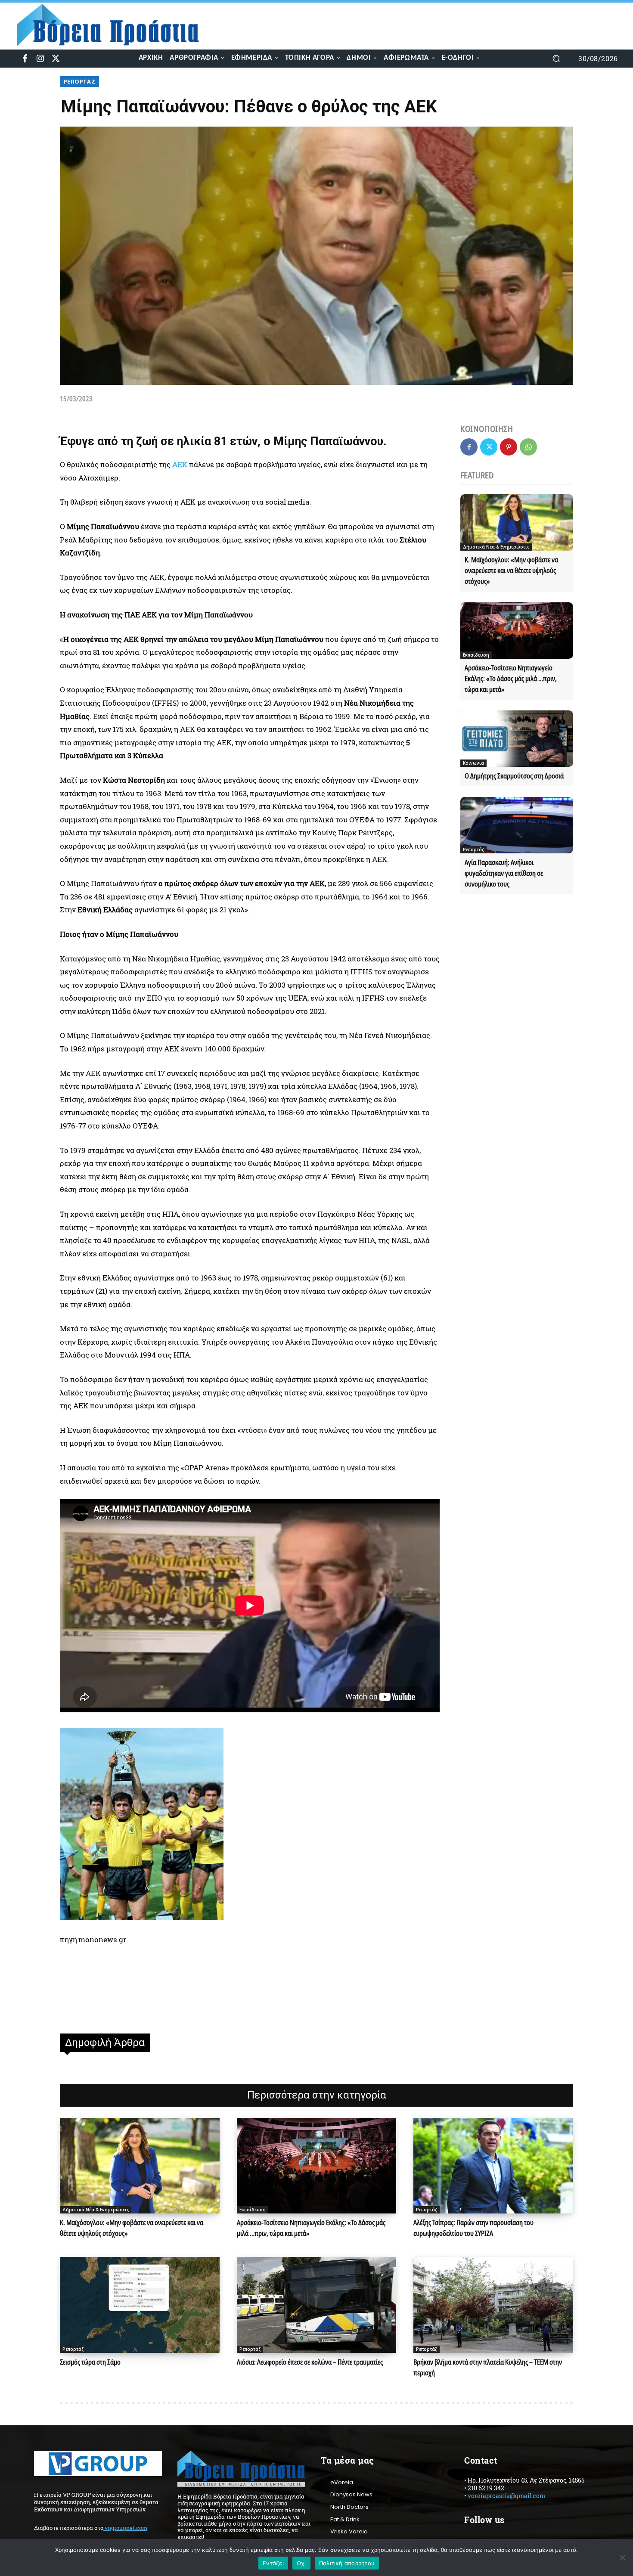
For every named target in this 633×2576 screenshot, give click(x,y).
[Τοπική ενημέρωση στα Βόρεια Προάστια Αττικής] (115, 25)
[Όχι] (622, 2557)
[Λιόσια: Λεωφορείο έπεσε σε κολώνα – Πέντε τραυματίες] (317, 2305)
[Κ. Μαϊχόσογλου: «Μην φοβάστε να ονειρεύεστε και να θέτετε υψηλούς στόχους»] (517, 522)
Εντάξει (273, 2563)
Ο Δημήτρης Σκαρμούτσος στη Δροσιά (514, 776)
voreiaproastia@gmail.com (506, 2496)
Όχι (301, 2563)
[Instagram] (40, 59)
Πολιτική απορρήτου (347, 2563)
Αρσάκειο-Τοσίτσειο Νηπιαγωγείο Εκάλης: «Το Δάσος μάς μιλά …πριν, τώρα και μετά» (511, 679)
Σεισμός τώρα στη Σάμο (90, 2362)
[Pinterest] (509, 447)
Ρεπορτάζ (79, 81)
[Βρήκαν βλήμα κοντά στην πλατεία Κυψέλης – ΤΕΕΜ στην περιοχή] (493, 2305)
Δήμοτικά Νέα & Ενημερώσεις (496, 547)
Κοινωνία (473, 763)
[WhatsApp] (528, 447)
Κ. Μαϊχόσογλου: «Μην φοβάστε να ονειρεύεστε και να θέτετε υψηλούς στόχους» (511, 570)
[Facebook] (25, 59)
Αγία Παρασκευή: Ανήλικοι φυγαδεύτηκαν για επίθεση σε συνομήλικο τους (504, 873)
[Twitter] (56, 59)
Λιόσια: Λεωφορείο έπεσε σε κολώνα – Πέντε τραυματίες (310, 2362)
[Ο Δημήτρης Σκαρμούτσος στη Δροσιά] (517, 739)
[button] (556, 59)
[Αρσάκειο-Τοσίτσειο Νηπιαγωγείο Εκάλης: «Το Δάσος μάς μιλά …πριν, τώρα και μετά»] (517, 631)
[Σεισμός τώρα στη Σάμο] (140, 2305)
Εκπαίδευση (476, 655)
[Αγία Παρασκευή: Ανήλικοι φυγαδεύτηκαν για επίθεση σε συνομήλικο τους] (517, 825)
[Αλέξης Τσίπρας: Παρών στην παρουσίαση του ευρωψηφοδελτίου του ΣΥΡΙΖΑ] (493, 2166)
